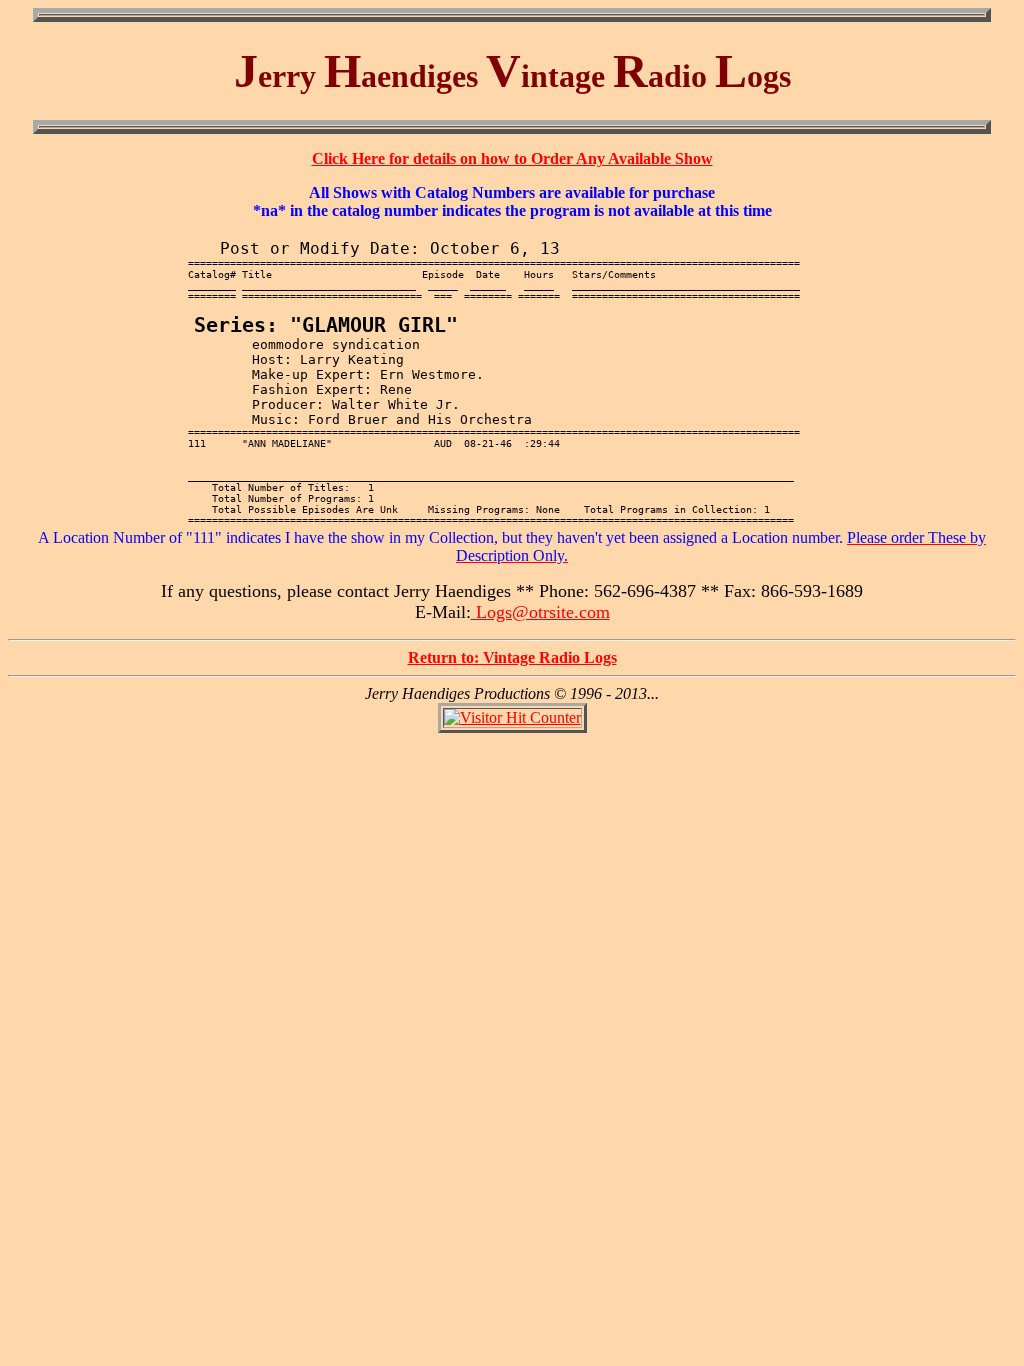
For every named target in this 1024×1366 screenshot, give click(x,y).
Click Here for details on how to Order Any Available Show (512, 158)
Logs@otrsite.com (540, 612)
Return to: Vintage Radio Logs (512, 657)
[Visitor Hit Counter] (512, 717)
